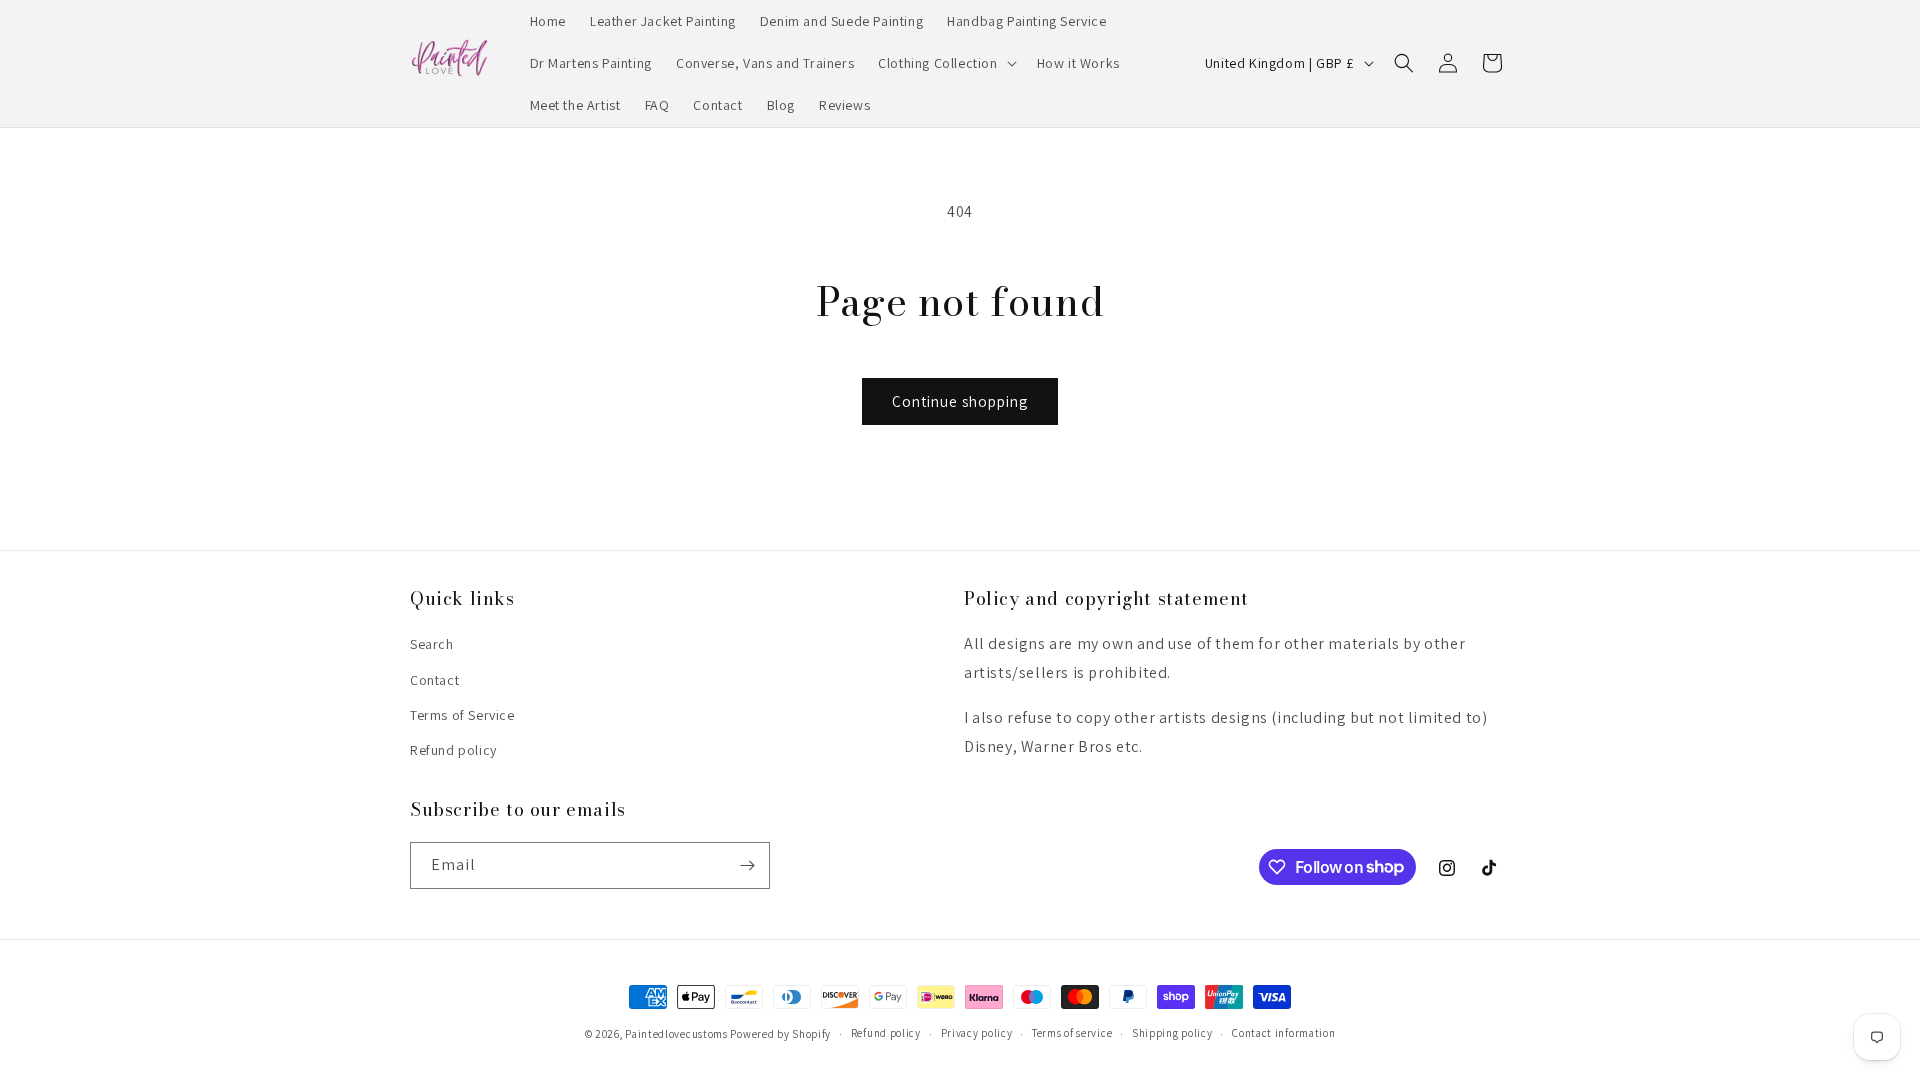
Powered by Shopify (780, 1034)
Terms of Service (462, 715)
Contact (434, 680)
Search (432, 644)
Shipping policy (1172, 1033)
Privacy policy (977, 1033)
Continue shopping (960, 401)
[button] (945, 63)
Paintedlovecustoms (676, 1034)
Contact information (1283, 1033)
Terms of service (1072, 1033)
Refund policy (453, 750)
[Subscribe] (747, 865)
